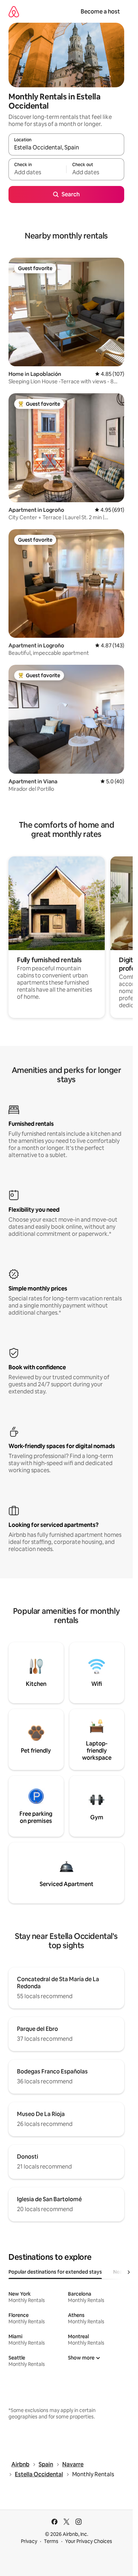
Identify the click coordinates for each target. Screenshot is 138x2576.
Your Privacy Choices (89, 2541)
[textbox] (37, 172)
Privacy (29, 2541)
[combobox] (66, 148)
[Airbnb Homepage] (14, 12)
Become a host (100, 12)
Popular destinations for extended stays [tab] (55, 2272)
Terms (51, 2541)
